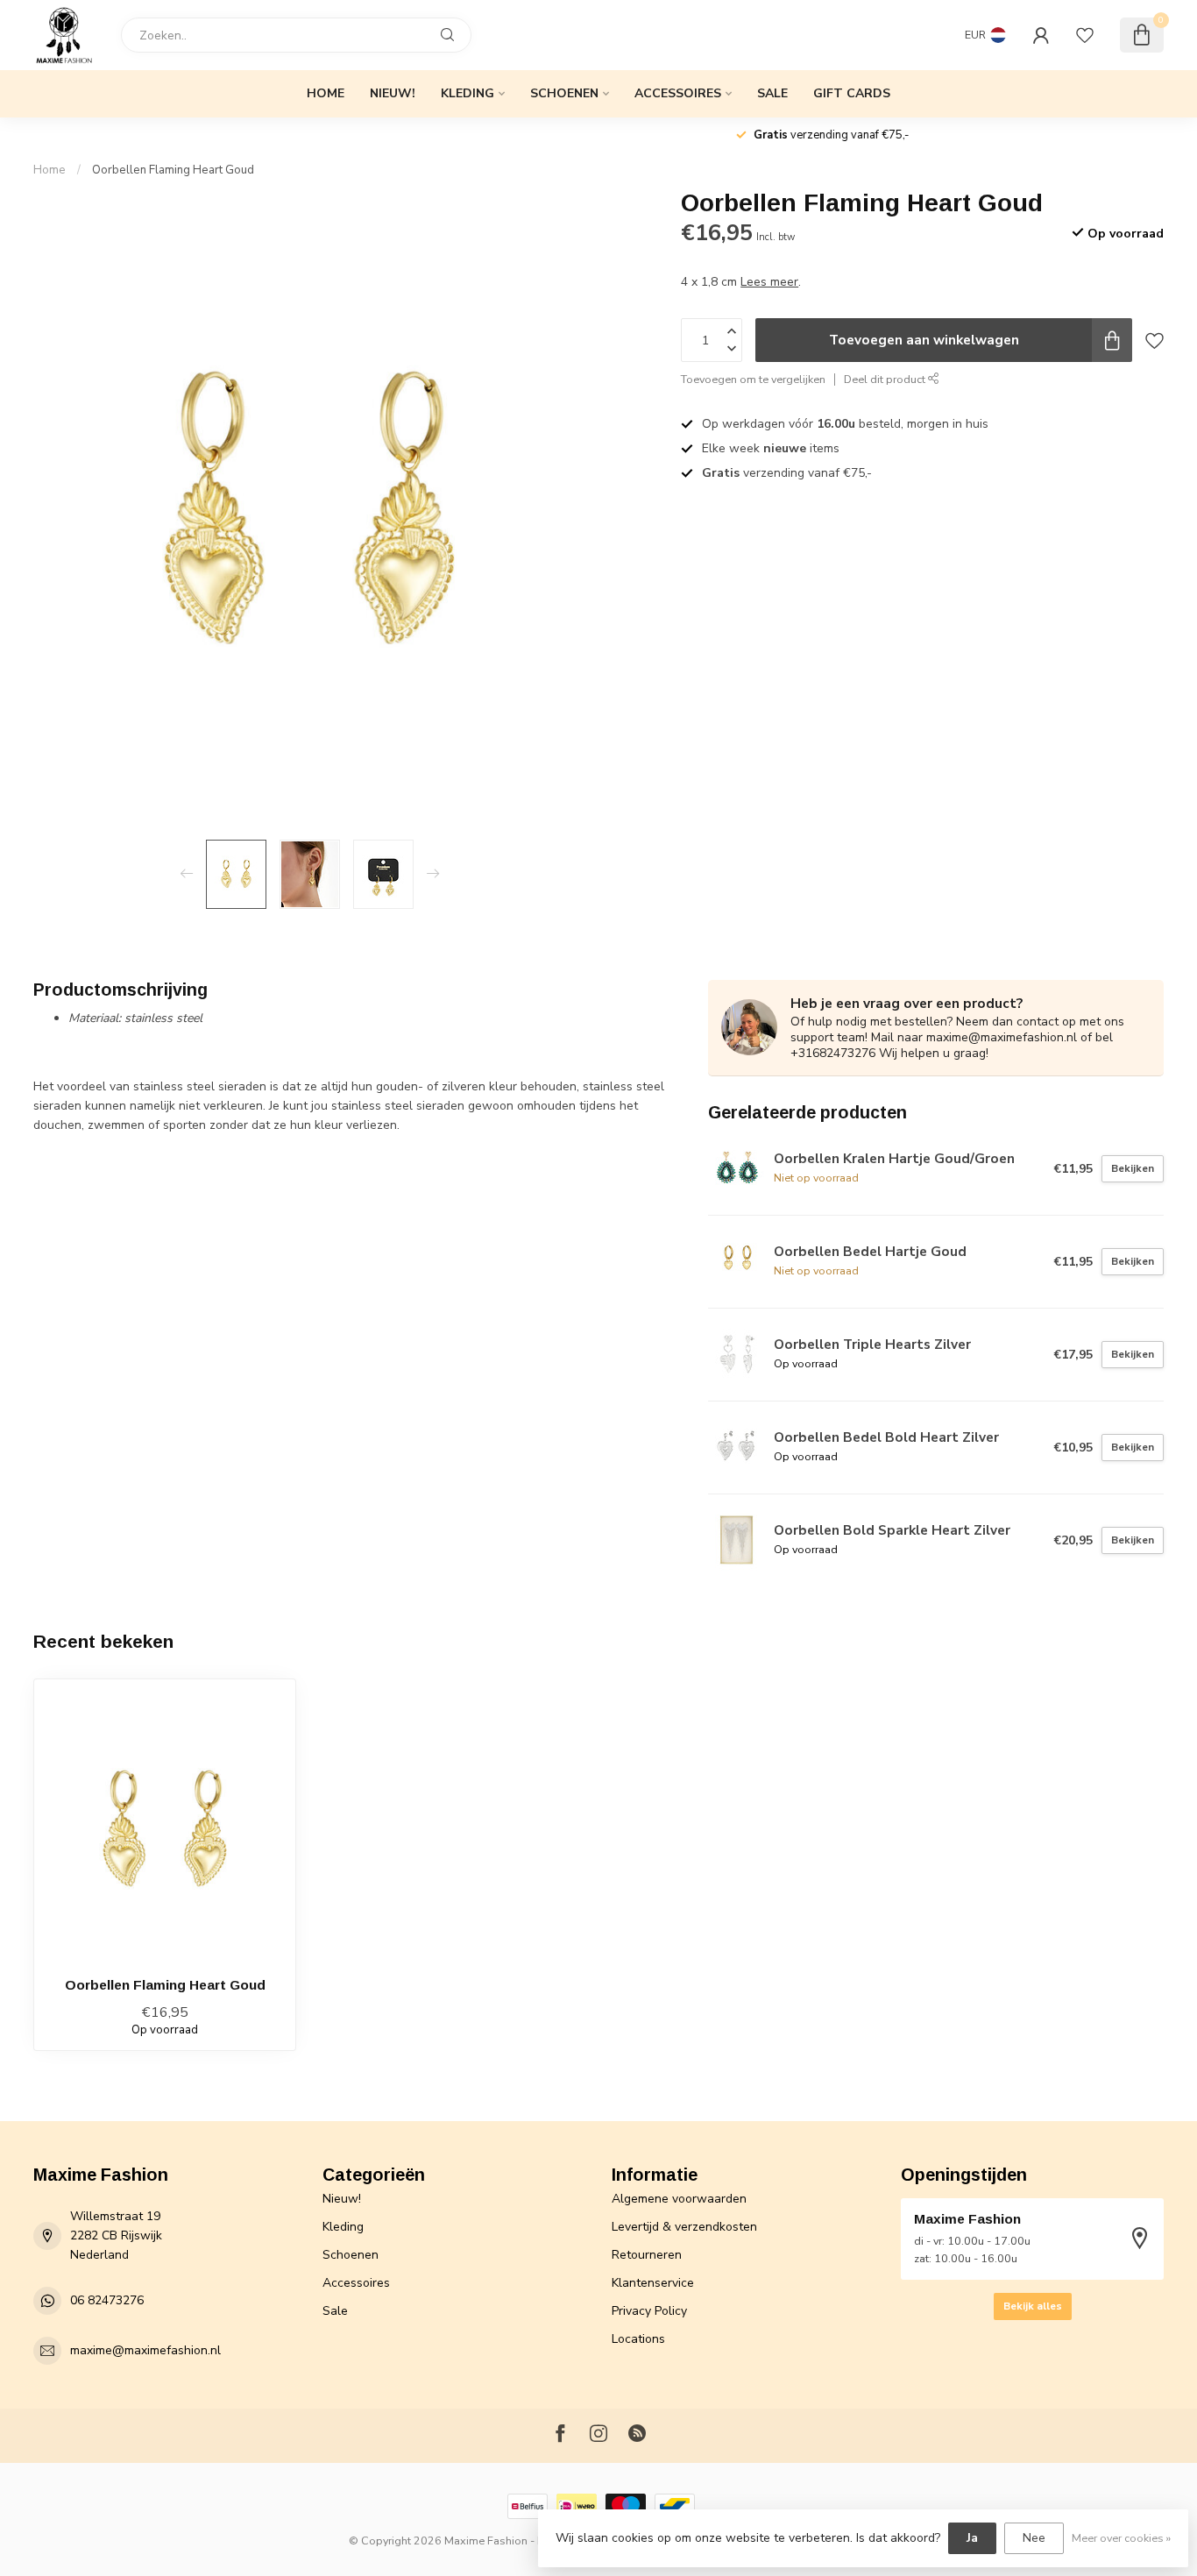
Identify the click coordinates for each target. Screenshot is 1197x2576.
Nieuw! (393, 93)
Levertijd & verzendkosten (684, 2227)
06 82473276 (107, 2300)
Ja (972, 2538)
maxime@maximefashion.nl (145, 2350)
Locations (638, 2339)
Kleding (467, 93)
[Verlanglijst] (1085, 35)
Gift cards (852, 93)
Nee (1034, 2538)
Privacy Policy (649, 2311)
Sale (772, 93)
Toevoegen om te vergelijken (753, 379)
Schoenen (564, 93)
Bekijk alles (1033, 2306)
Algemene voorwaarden (679, 2199)
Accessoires (678, 93)
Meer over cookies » (1121, 2538)
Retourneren (647, 2255)
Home (326, 93)
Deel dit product (886, 379)
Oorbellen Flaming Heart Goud (173, 170)
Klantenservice (653, 2283)
